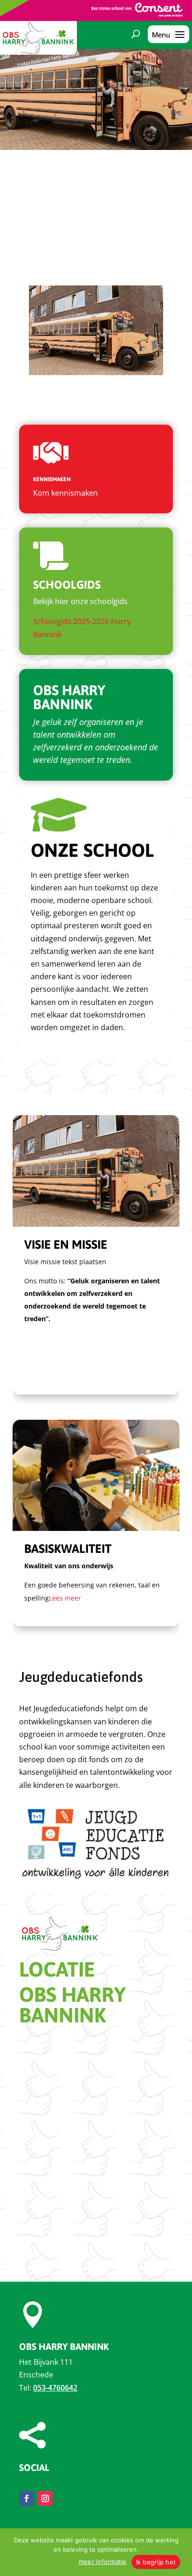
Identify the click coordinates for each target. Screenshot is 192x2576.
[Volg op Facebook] (27, 2498)
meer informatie (103, 2562)
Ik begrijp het (156, 2562)
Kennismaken (52, 479)
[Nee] (180, 2552)
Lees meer (65, 1598)
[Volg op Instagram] (45, 2498)
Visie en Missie (66, 1245)
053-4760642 (55, 2388)
